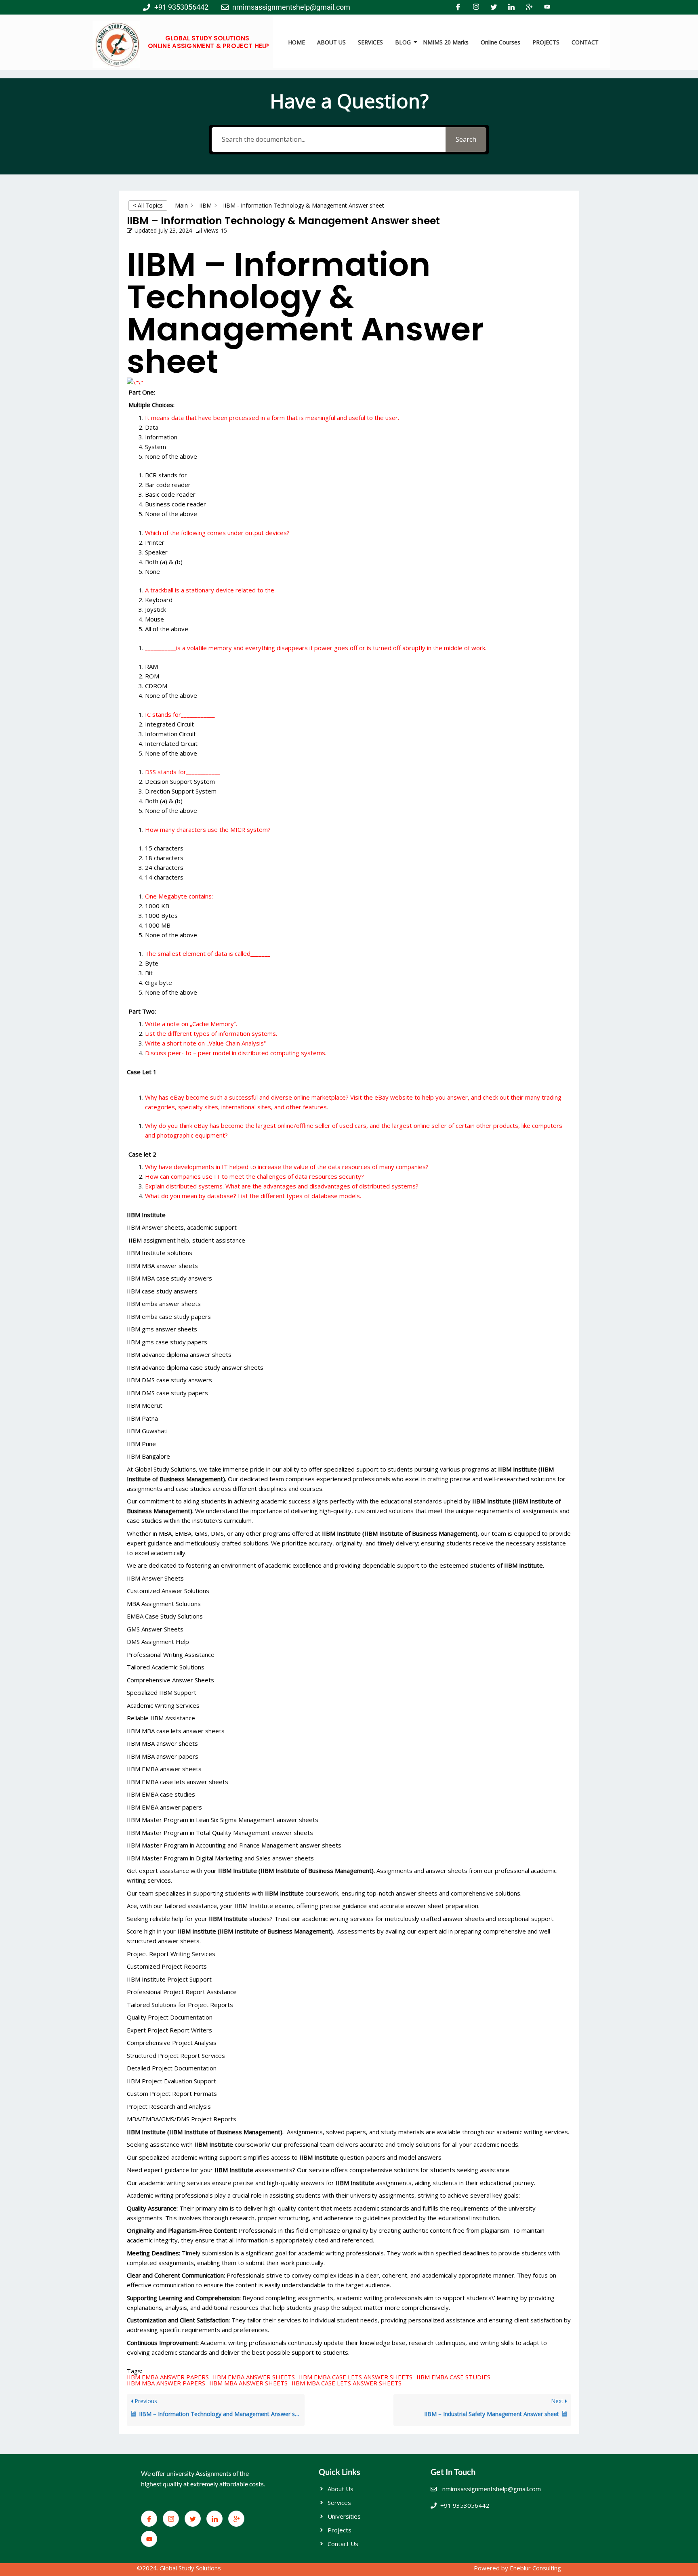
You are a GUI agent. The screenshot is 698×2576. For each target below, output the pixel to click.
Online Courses (500, 42)
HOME (296, 42)
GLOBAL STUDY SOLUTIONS (207, 38)
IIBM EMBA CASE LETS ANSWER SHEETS (356, 2377)
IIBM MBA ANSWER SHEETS (248, 2383)
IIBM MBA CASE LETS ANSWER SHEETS (347, 2383)
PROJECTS (546, 42)
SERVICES (370, 42)
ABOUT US (331, 42)
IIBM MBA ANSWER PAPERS (166, 2383)
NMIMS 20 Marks (446, 42)
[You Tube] (547, 7)
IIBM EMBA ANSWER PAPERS (168, 2377)
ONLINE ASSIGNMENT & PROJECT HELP (209, 46)
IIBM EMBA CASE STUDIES (453, 2377)
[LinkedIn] (511, 7)
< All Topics (148, 205)
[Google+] (529, 7)
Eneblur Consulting (535, 2568)
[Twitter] (494, 7)
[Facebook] (458, 7)
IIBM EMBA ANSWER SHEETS (254, 2377)
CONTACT (585, 42)
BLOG (403, 42)
